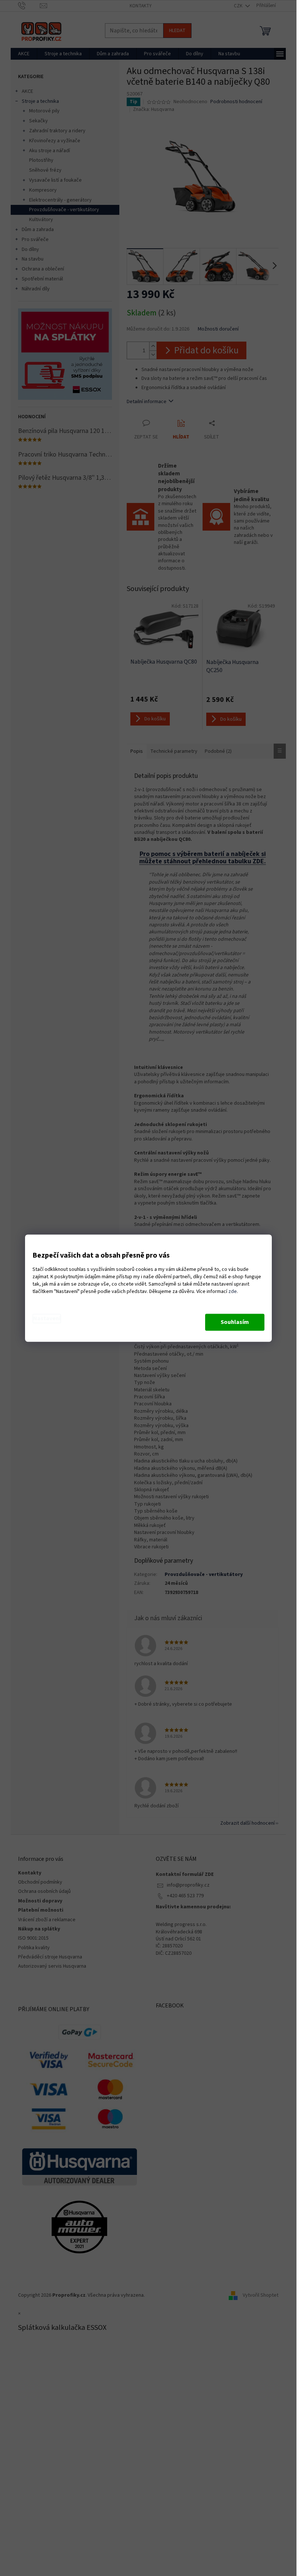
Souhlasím (235, 1322)
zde (233, 1292)
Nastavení (47, 1318)
